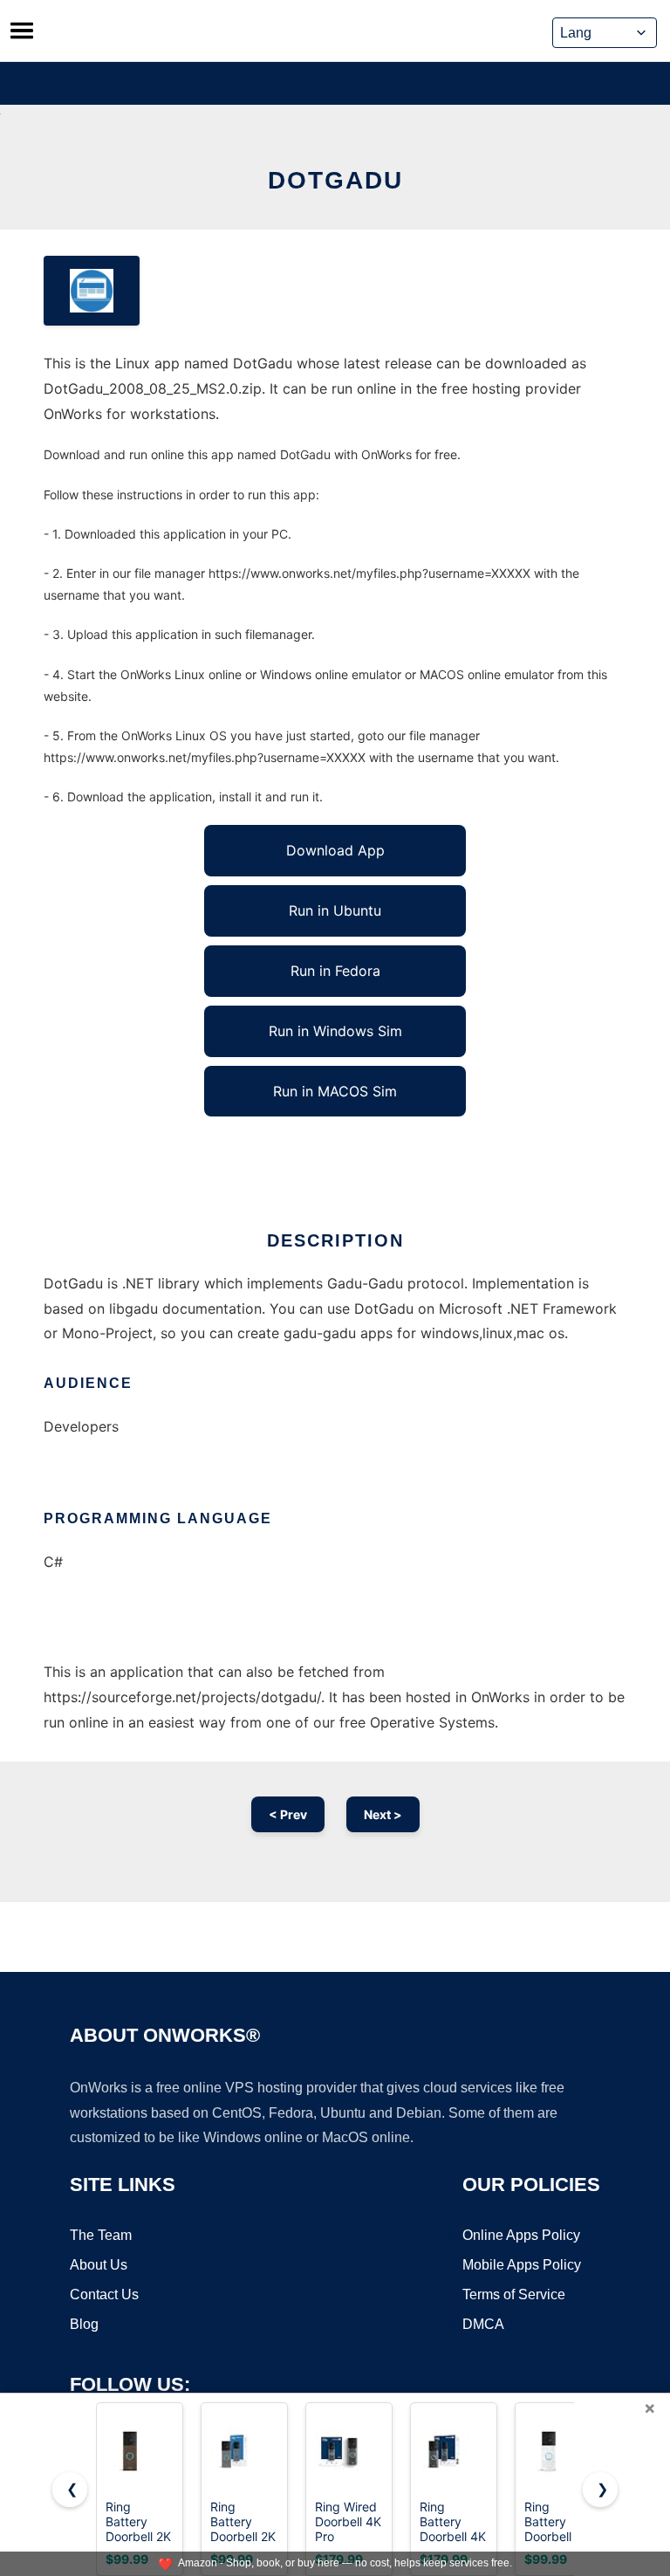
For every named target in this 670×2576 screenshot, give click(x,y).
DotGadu (335, 180)
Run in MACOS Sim (335, 1091)
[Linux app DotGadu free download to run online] (92, 291)
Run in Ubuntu (335, 910)
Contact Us (104, 2294)
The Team (101, 2235)
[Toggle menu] (22, 31)
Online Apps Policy (521, 2235)
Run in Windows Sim (335, 1031)
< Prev (288, 1814)
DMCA (483, 2324)
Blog (84, 2324)
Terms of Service (514, 2294)
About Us (99, 2265)
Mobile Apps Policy (522, 2265)
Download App (335, 850)
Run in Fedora (335, 971)
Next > (383, 1814)
